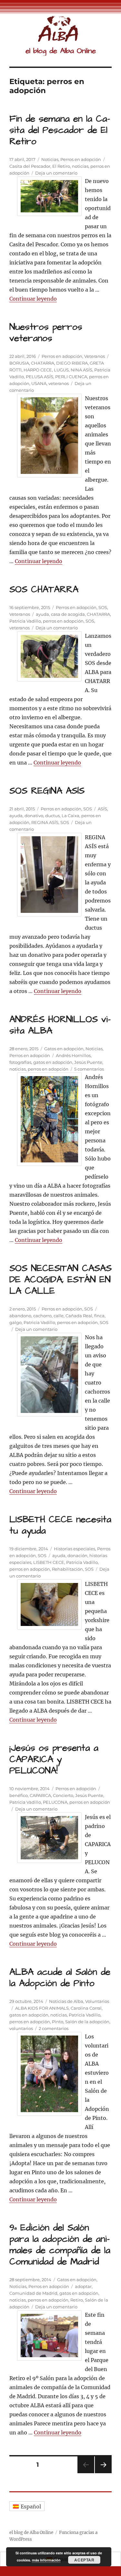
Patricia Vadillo (25, 621)
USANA (39, 383)
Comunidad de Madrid (33, 2293)
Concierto (63, 1795)
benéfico (19, 1795)
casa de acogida (68, 614)
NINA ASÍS (81, 370)
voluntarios (21, 2028)
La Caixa (71, 816)
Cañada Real (79, 1316)
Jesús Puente (88, 1062)
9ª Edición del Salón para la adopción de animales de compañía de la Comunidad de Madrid (60, 2245)
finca (99, 1316)
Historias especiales (75, 1549)
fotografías (20, 1062)
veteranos (59, 383)
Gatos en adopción (64, 1049)
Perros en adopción (81, 159)
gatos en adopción (53, 1062)
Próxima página (103, 2473)
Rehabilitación (67, 1569)
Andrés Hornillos (73, 1055)
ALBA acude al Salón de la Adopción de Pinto (60, 1978)
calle (59, 1316)
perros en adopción (63, 621)
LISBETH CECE (49, 1562)
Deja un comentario (56, 173)
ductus (52, 816)
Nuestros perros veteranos (46, 333)
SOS (103, 607)
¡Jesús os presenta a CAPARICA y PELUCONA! (54, 1759)
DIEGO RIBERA (72, 363)
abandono (20, 1316)
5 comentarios (89, 1069)
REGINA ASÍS (45, 822)
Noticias (50, 159)
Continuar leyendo (33, 299)
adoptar (83, 2286)
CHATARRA (43, 363)
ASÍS (102, 809)
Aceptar (84, 2560)
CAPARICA (40, 1795)
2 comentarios (54, 2028)
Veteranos (95, 356)
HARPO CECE (38, 370)
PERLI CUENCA (71, 377)
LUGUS (61, 370)
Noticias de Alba (66, 2001)
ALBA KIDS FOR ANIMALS (42, 2008)
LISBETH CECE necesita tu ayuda (60, 1525)
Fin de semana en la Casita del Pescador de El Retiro (60, 130)
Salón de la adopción (87, 2022)
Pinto (58, 2022)
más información (46, 2560)
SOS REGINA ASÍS (47, 791)
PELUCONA (55, 1802)
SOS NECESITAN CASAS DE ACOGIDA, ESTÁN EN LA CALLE (60, 1280)
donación (77, 1555)
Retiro (77, 2300)
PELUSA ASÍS (40, 377)
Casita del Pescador (30, 166)
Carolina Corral (86, 2008)
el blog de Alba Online (61, 51)
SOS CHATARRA (44, 589)
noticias (80, 166)
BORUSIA (19, 363)
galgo (15, 1322)
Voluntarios (97, 2001)
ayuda (42, 614)
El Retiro (61, 166)
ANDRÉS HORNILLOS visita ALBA (60, 1025)
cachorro (42, 1316)
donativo (34, 816)
